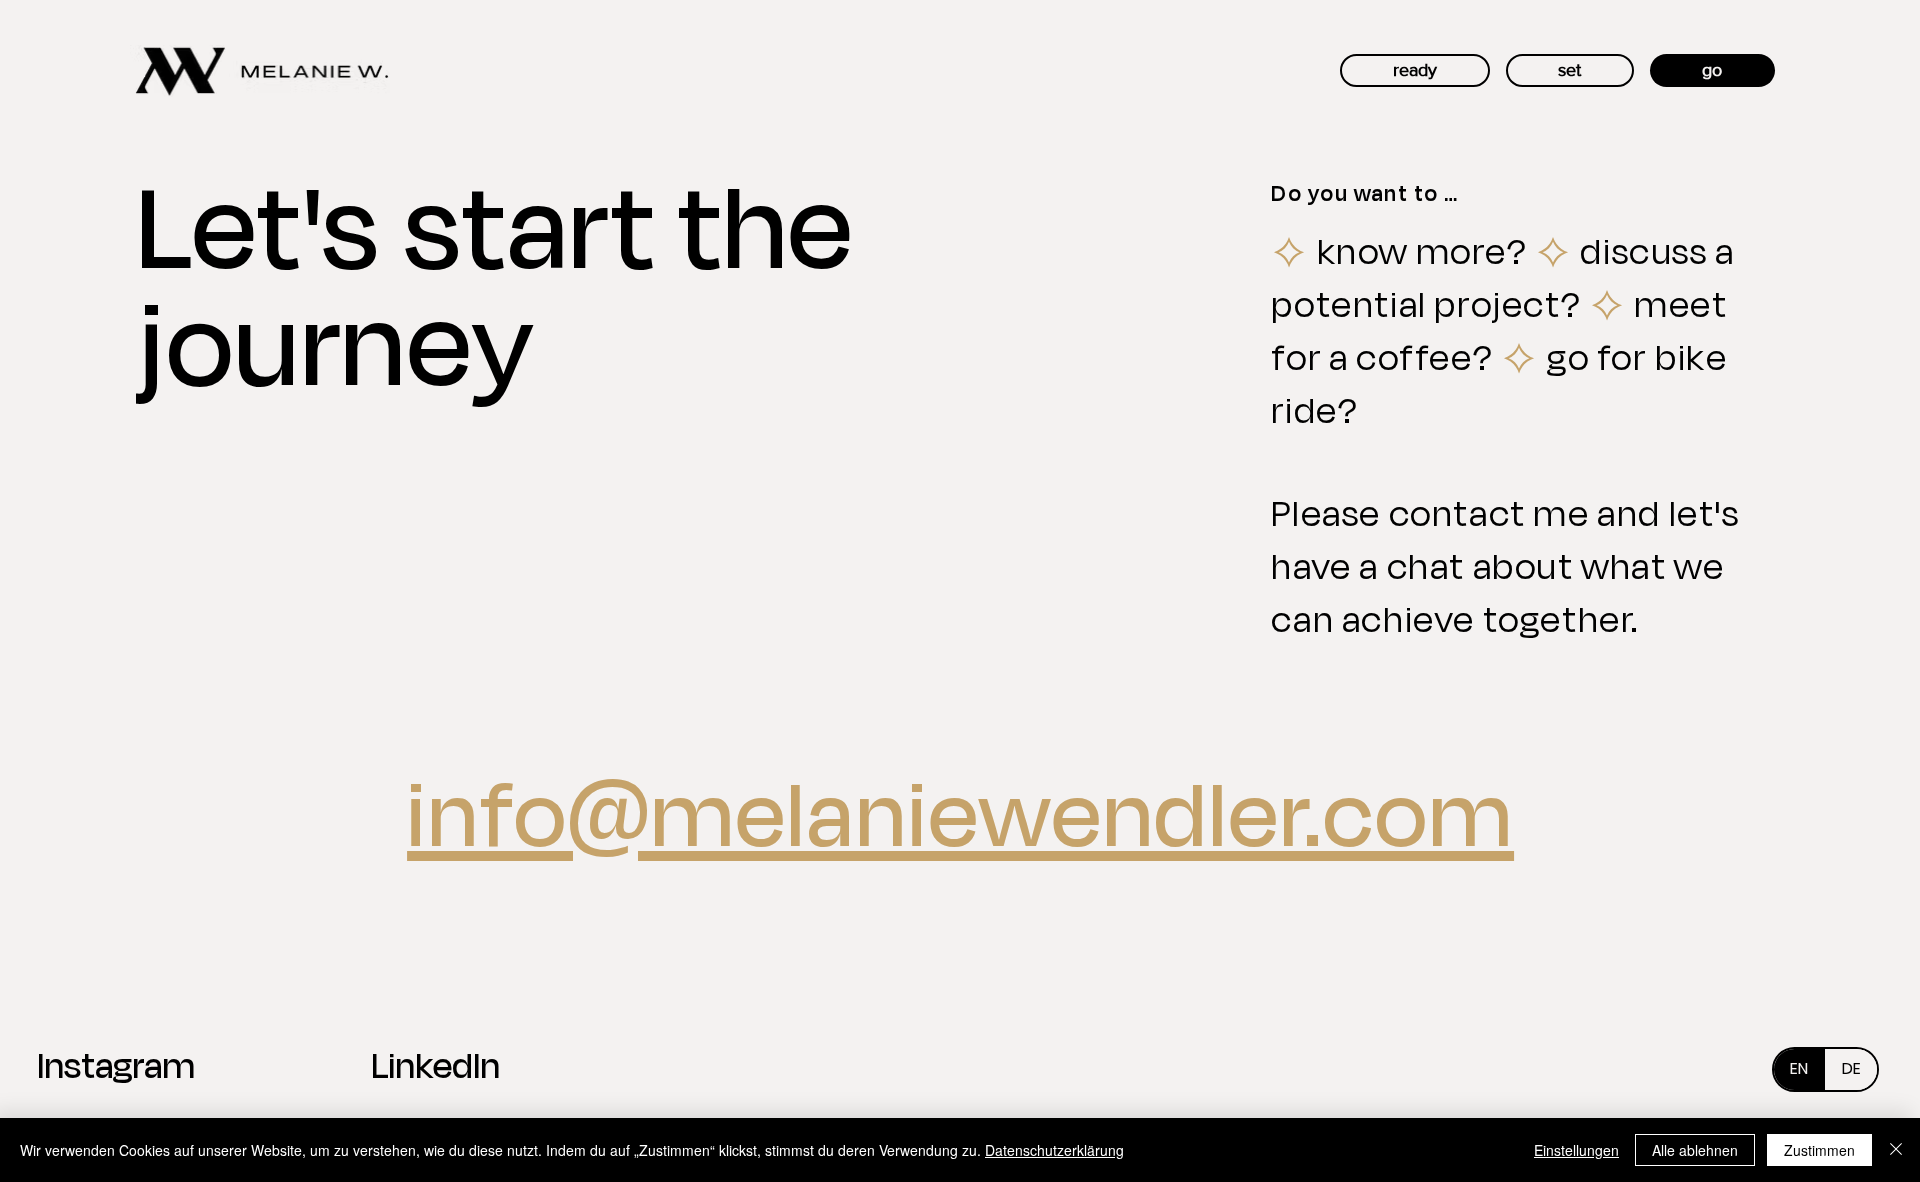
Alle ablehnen (1695, 1150)
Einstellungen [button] (1576, 1150)
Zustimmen (1819, 1150)
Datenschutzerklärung (1054, 1150)
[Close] (1896, 1150)
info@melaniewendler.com (960, 810)
